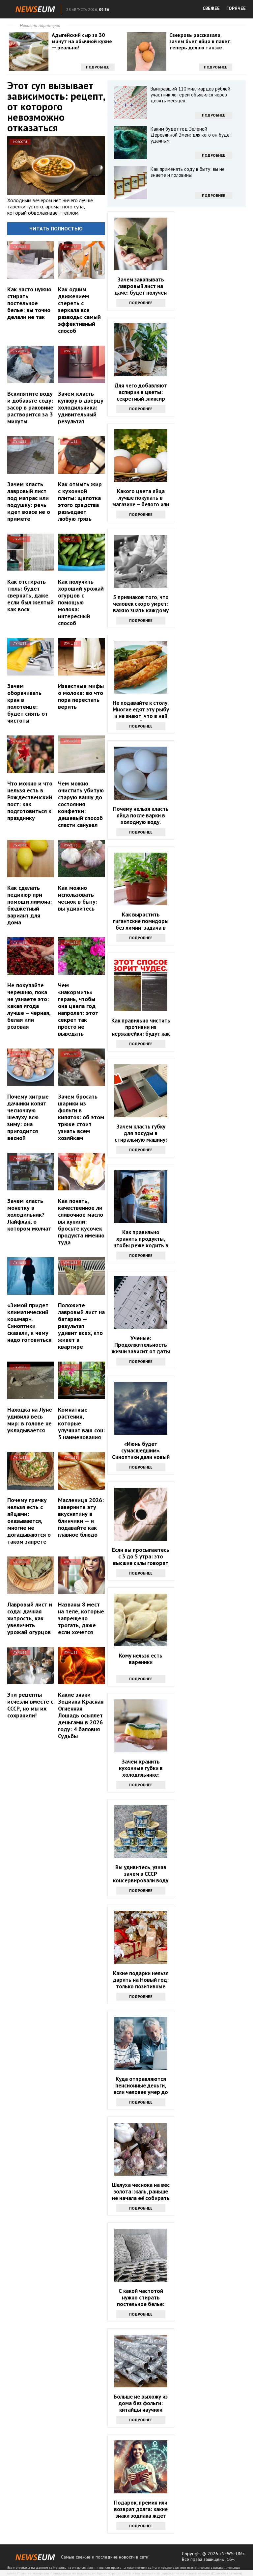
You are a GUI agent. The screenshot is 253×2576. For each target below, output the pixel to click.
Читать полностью (56, 228)
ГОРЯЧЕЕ (236, 8)
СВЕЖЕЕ (211, 8)
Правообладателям (227, 2573)
